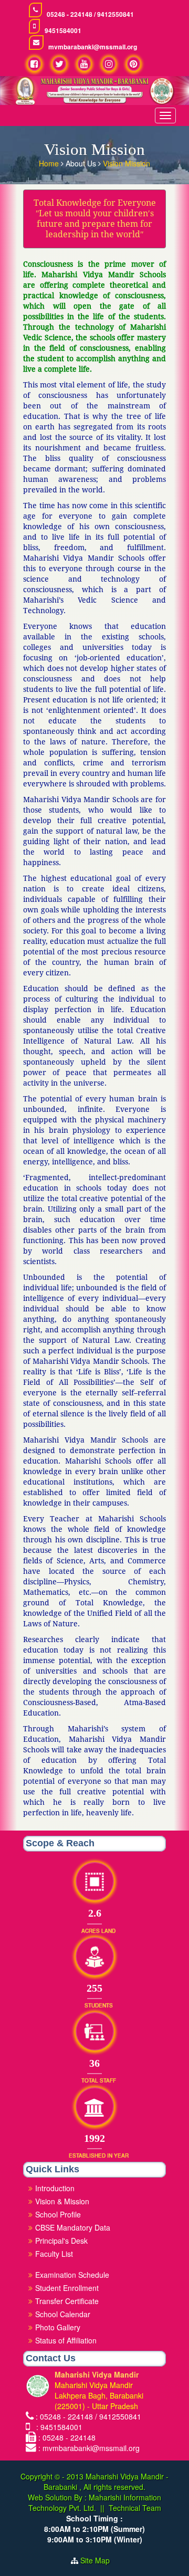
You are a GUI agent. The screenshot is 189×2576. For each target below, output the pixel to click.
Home (50, 163)
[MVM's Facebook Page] (34, 64)
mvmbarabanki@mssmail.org (93, 47)
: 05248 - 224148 (67, 2437)
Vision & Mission (62, 2201)
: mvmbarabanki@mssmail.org (89, 2448)
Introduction (55, 2188)
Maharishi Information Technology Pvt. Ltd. (95, 2503)
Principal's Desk (61, 2241)
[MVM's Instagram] (109, 64)
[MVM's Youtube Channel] (84, 64)
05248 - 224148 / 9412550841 (90, 14)
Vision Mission (127, 163)
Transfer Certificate (67, 2301)
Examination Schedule (72, 2275)
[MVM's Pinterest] (134, 64)
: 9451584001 (57, 2427)
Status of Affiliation (66, 2340)
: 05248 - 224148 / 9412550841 (88, 2416)
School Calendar (63, 2314)
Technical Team (135, 2508)
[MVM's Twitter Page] (59, 64)
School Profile (58, 2214)
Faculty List (54, 2254)
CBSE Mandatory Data (73, 2227)
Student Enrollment (67, 2288)
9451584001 (63, 31)
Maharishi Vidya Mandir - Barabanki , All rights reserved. (106, 2482)
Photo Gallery (58, 2327)
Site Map (99, 2560)
